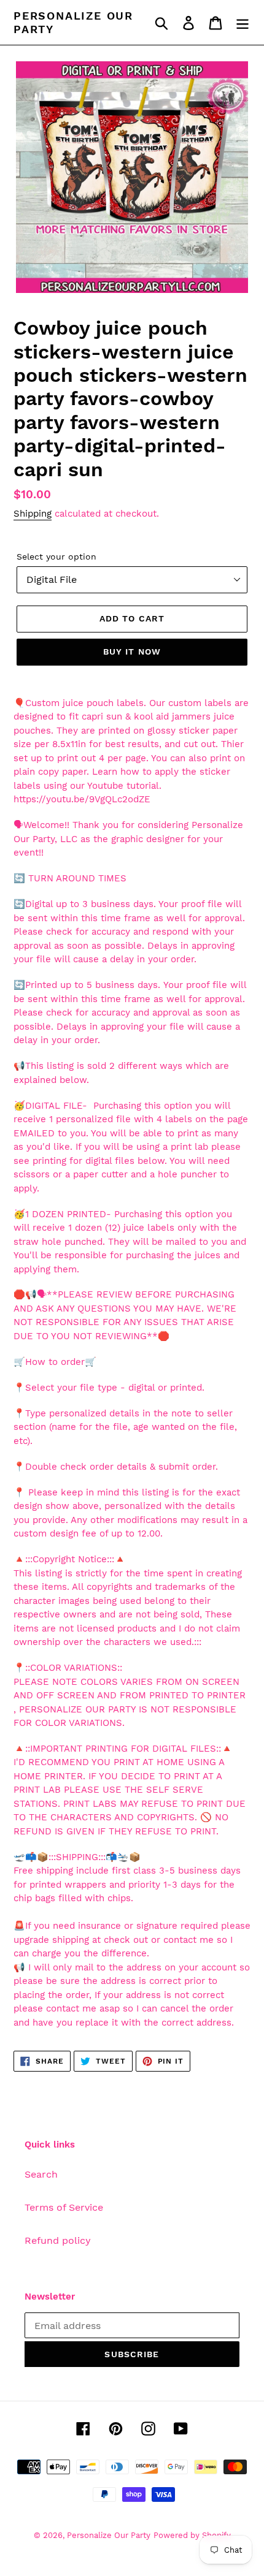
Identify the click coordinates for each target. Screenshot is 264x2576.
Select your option (56, 557)
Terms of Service (64, 2207)
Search (41, 2174)
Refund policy (58, 2240)
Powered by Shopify (192, 2535)
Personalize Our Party (73, 22)
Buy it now (132, 652)
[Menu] (243, 22)
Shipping (33, 514)
